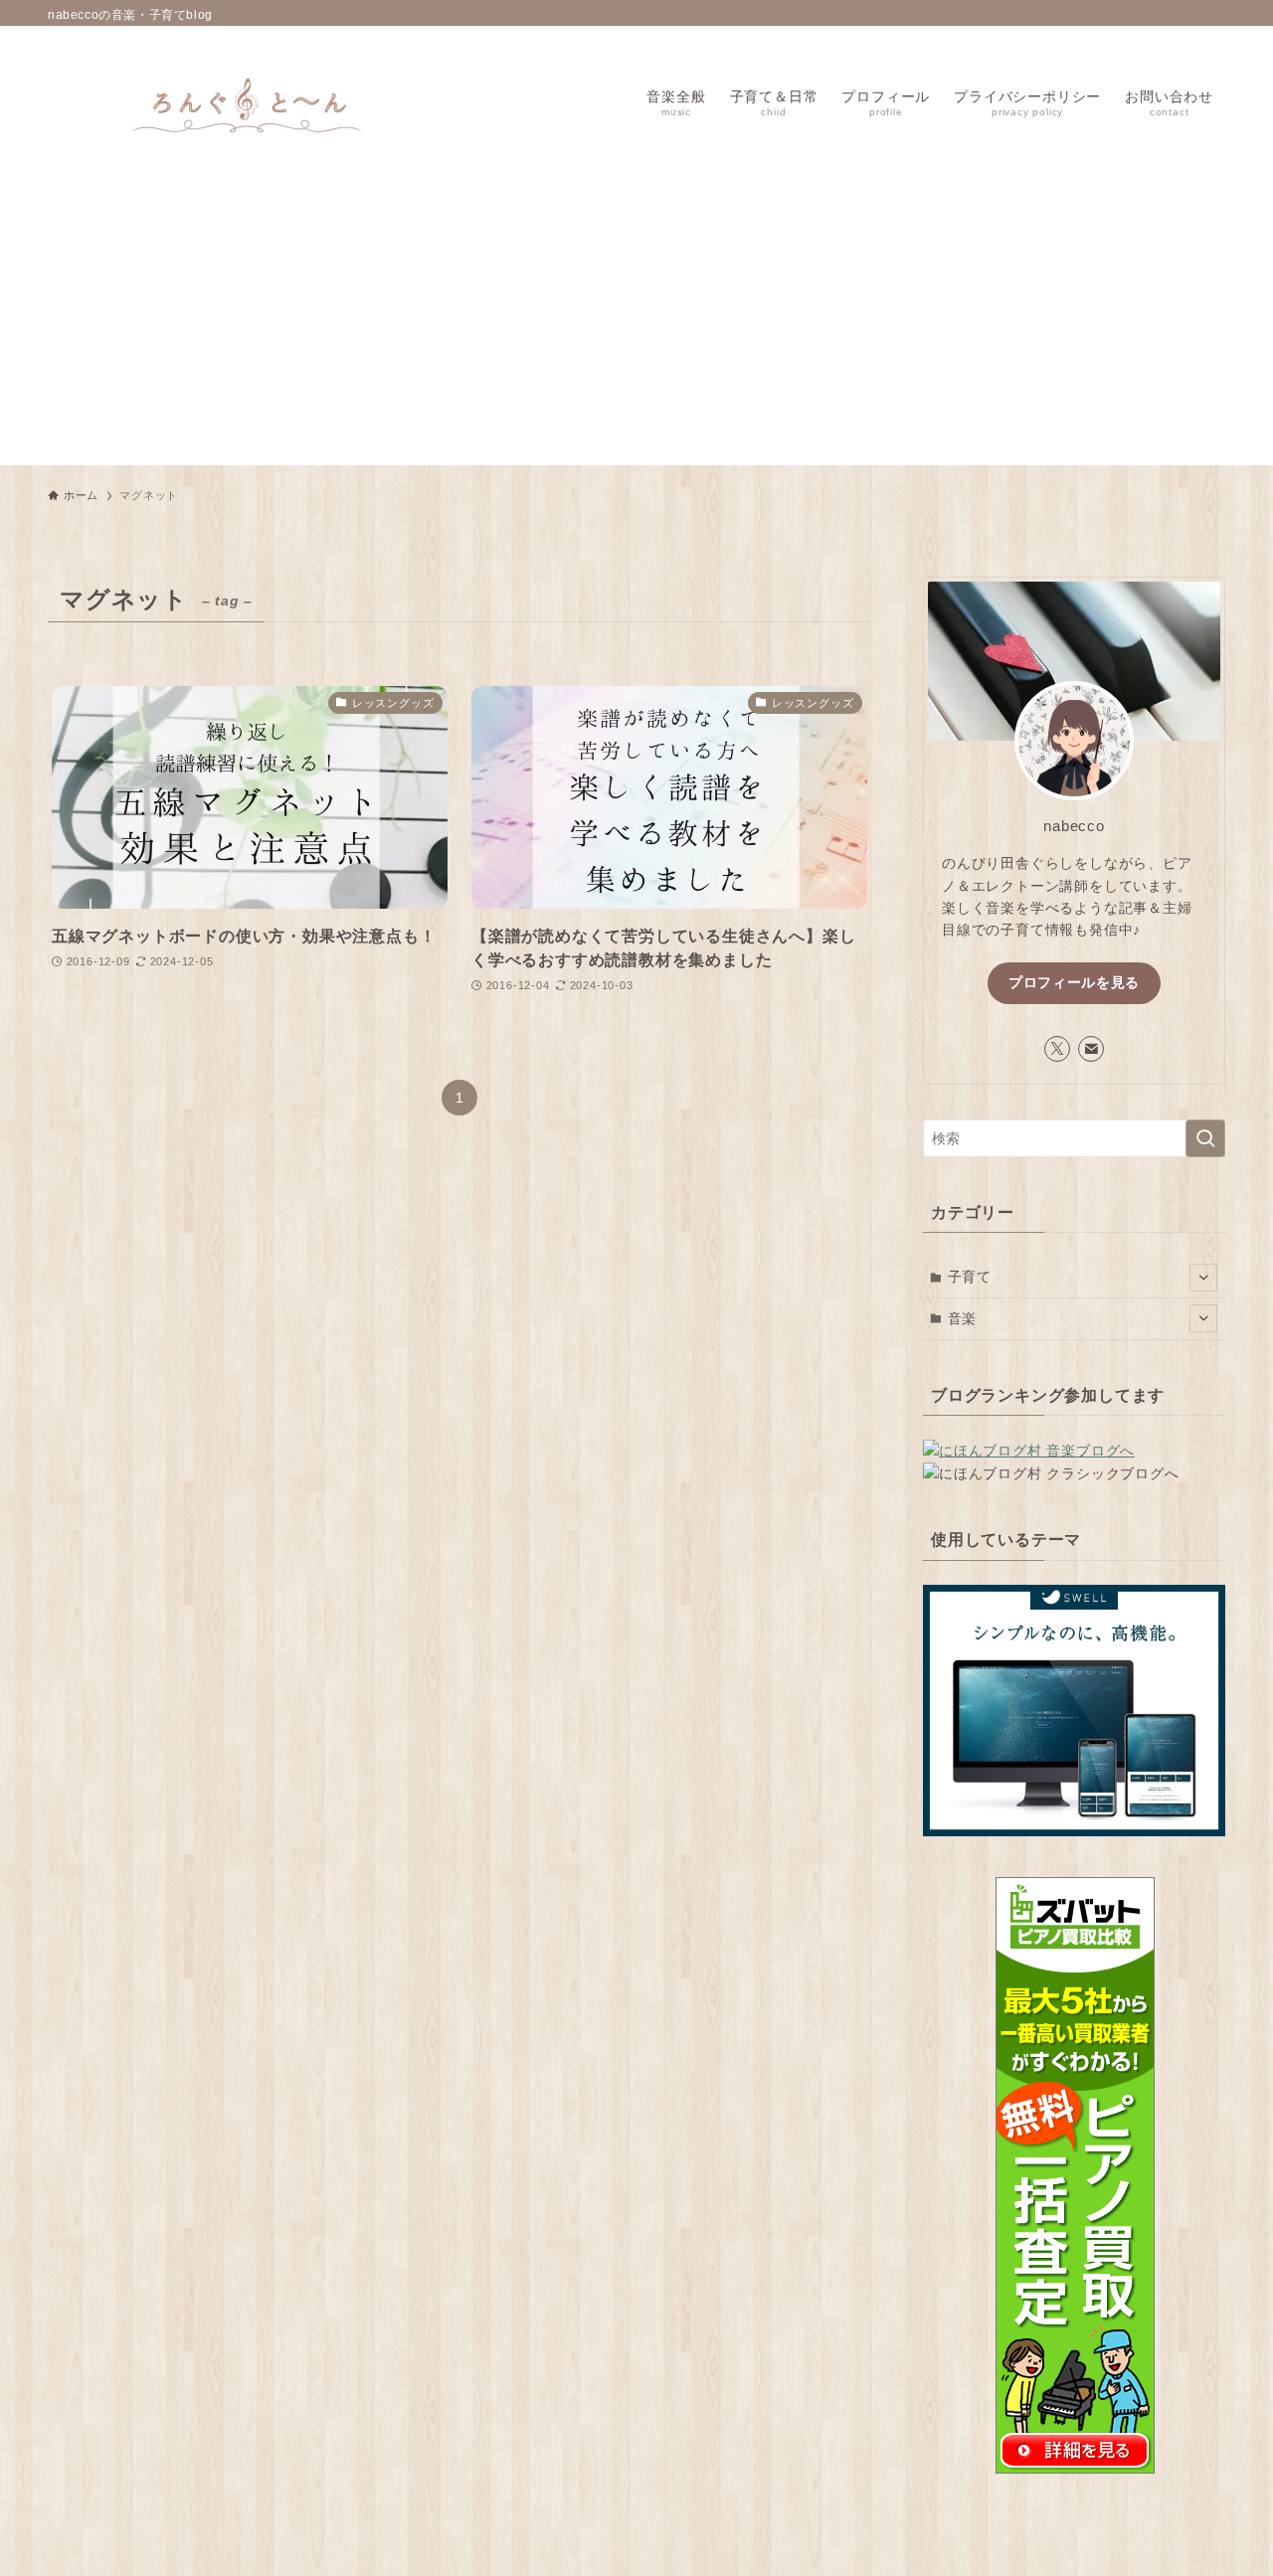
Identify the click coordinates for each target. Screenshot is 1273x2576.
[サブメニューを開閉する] (1203, 1278)
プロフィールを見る (1074, 982)
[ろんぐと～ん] (247, 101)
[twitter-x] (1057, 1049)
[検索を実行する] (1205, 1138)
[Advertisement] (636, 326)
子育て (970, 1277)
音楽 (963, 1318)
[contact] (1091, 1049)
